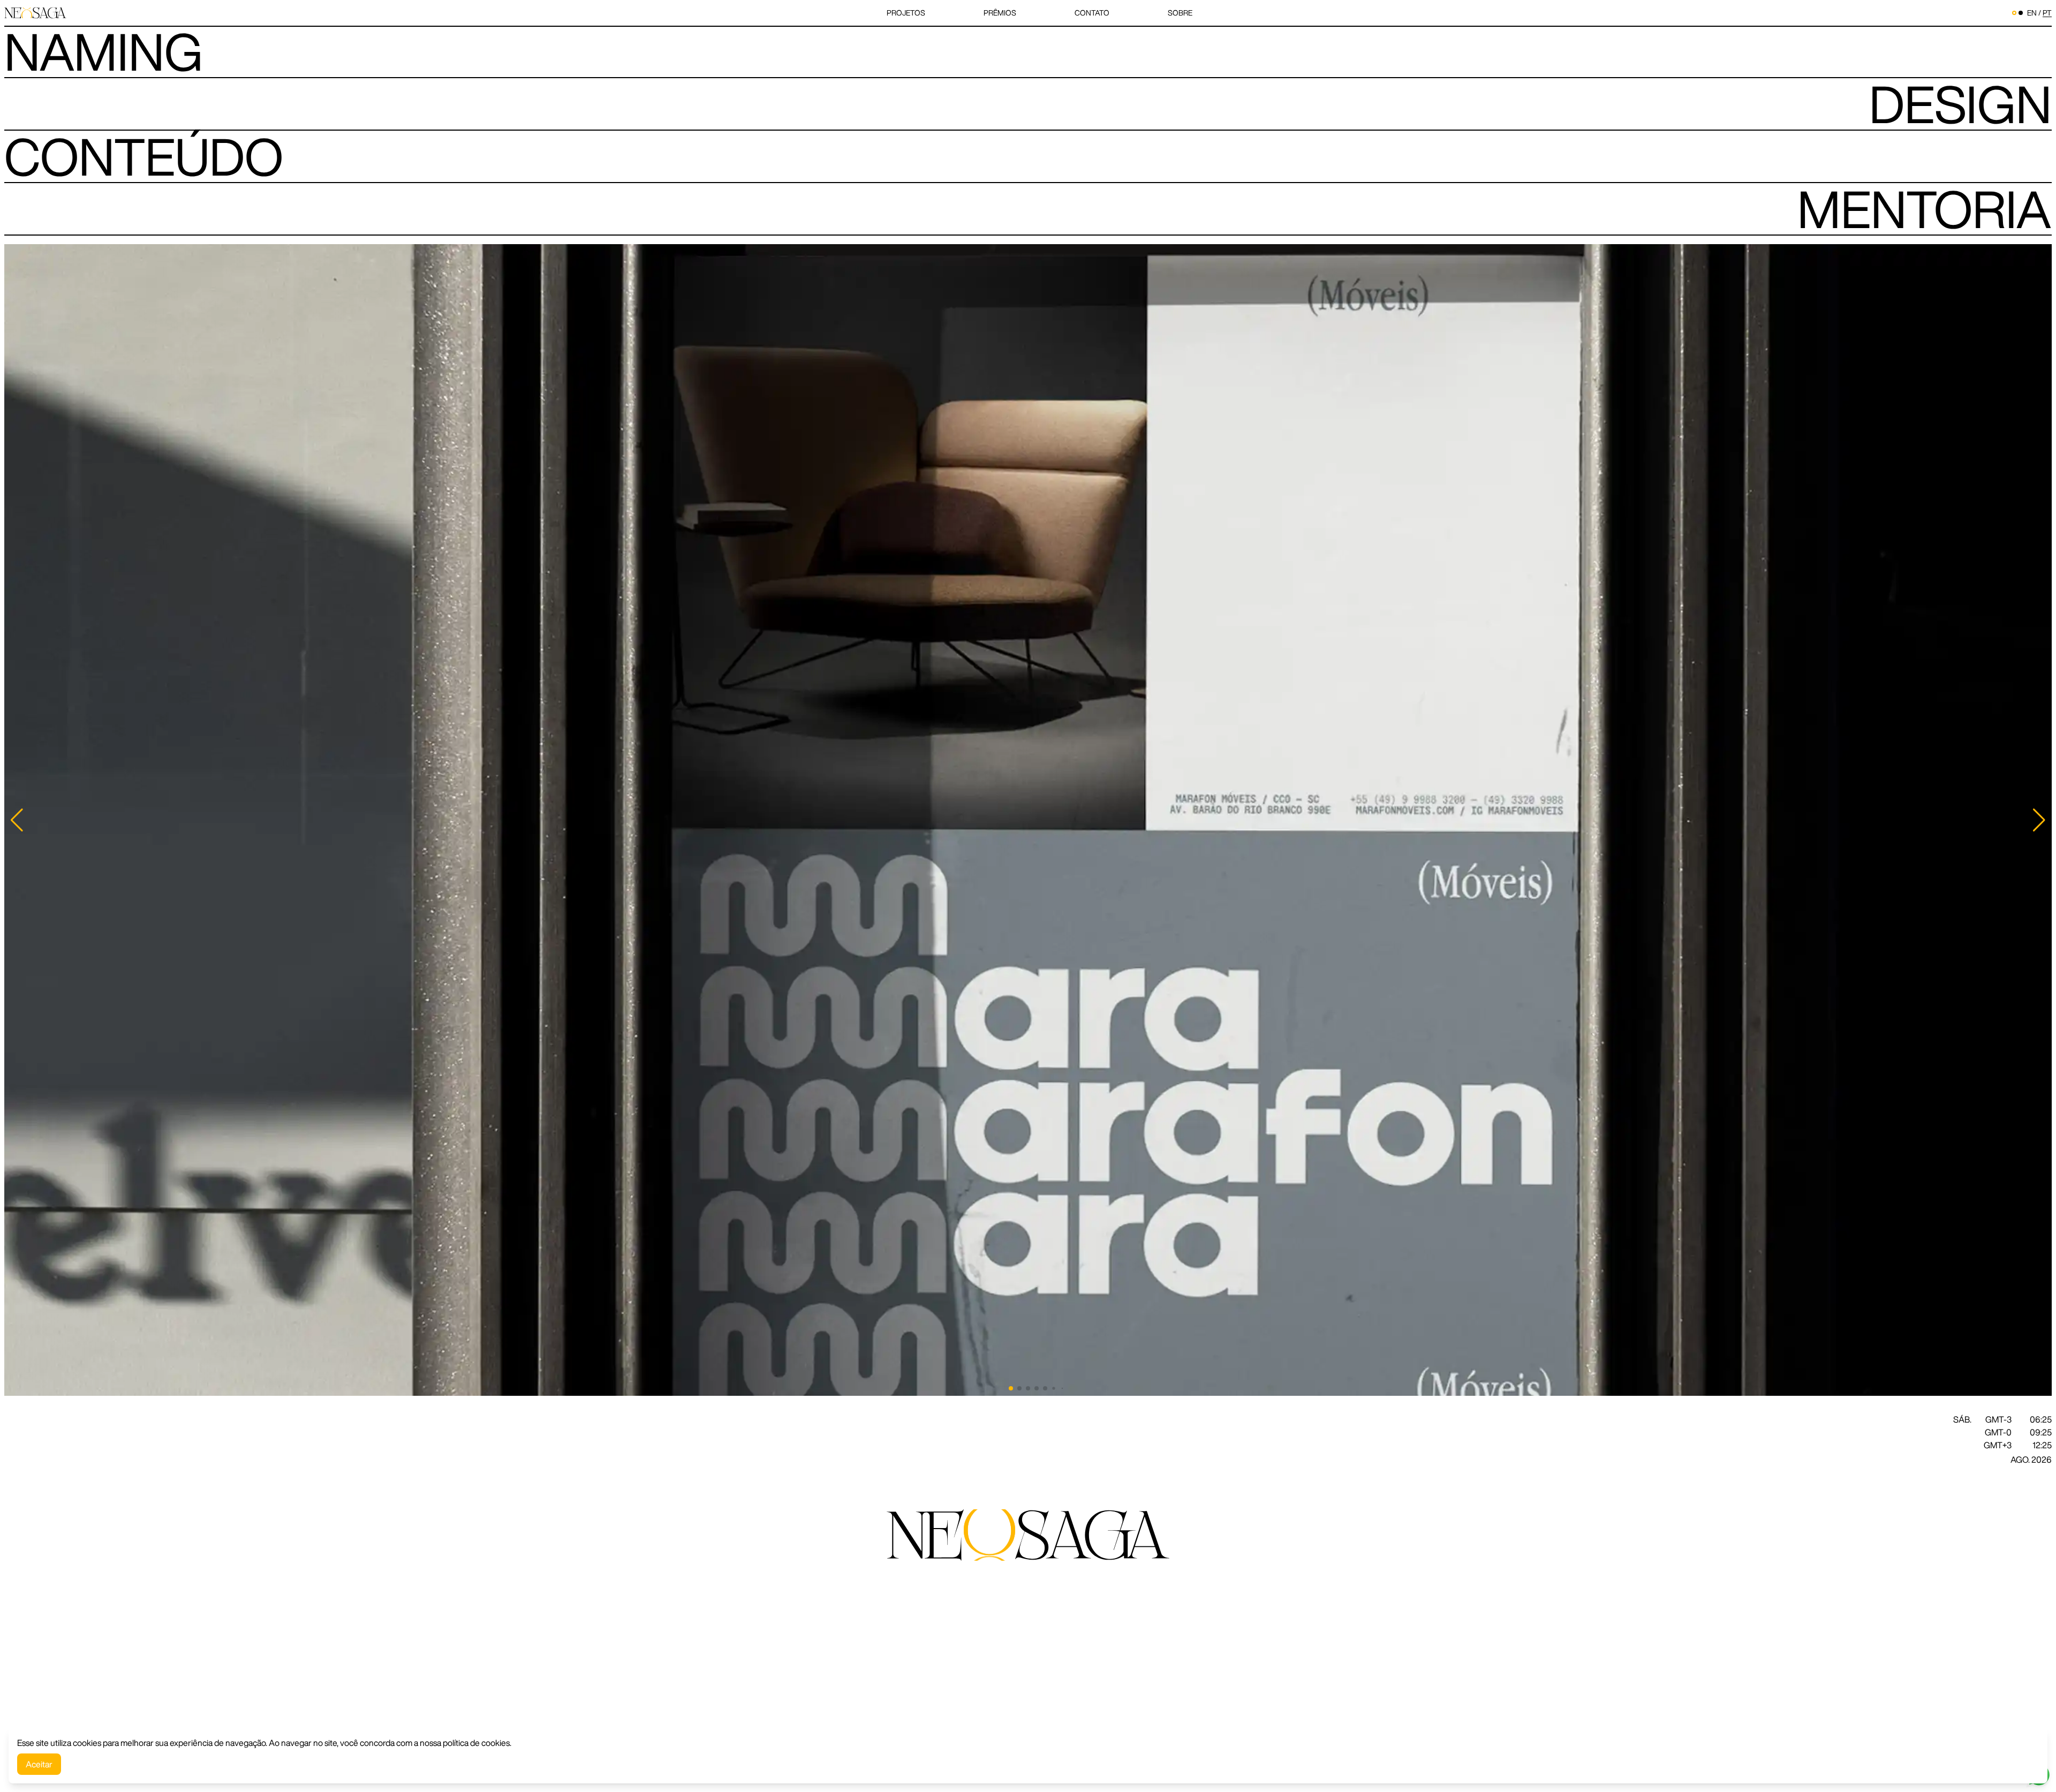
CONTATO (1092, 13)
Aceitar (39, 1764)
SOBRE (1180, 13)
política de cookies (476, 1743)
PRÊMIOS (1000, 13)
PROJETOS (906, 13)
